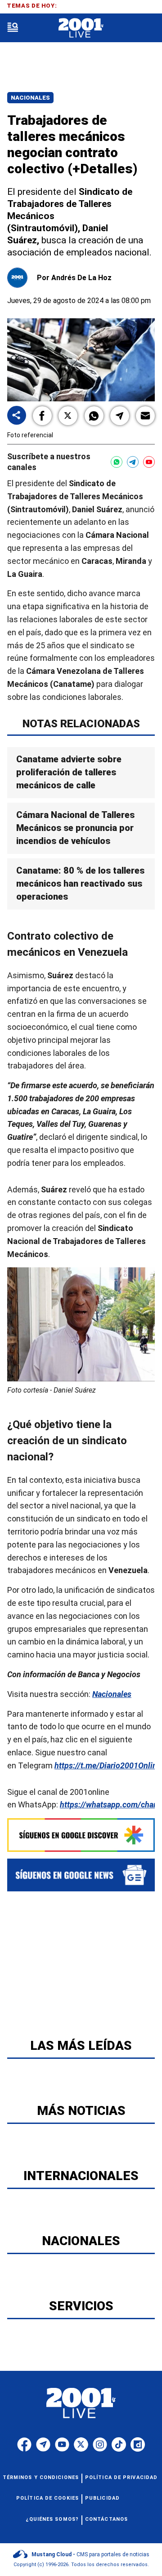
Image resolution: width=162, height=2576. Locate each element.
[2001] (81, 28)
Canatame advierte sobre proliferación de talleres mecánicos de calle (69, 772)
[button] (42, 416)
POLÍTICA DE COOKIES (47, 2498)
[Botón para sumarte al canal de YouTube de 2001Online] (149, 462)
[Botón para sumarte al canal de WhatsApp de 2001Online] (117, 462)
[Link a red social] (24, 2444)
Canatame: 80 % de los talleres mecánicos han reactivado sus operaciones (80, 884)
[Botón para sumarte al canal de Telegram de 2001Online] (133, 462)
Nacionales (30, 98)
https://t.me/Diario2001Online (108, 1765)
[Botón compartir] (17, 416)
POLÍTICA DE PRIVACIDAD (121, 2477)
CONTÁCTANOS (106, 2519)
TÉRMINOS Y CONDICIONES (41, 2477)
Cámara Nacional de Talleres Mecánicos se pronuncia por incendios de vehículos (75, 827)
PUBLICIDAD (102, 2498)
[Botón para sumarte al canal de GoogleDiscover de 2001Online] (81, 1835)
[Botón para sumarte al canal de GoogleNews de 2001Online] (81, 1875)
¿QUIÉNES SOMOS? (52, 2519)
